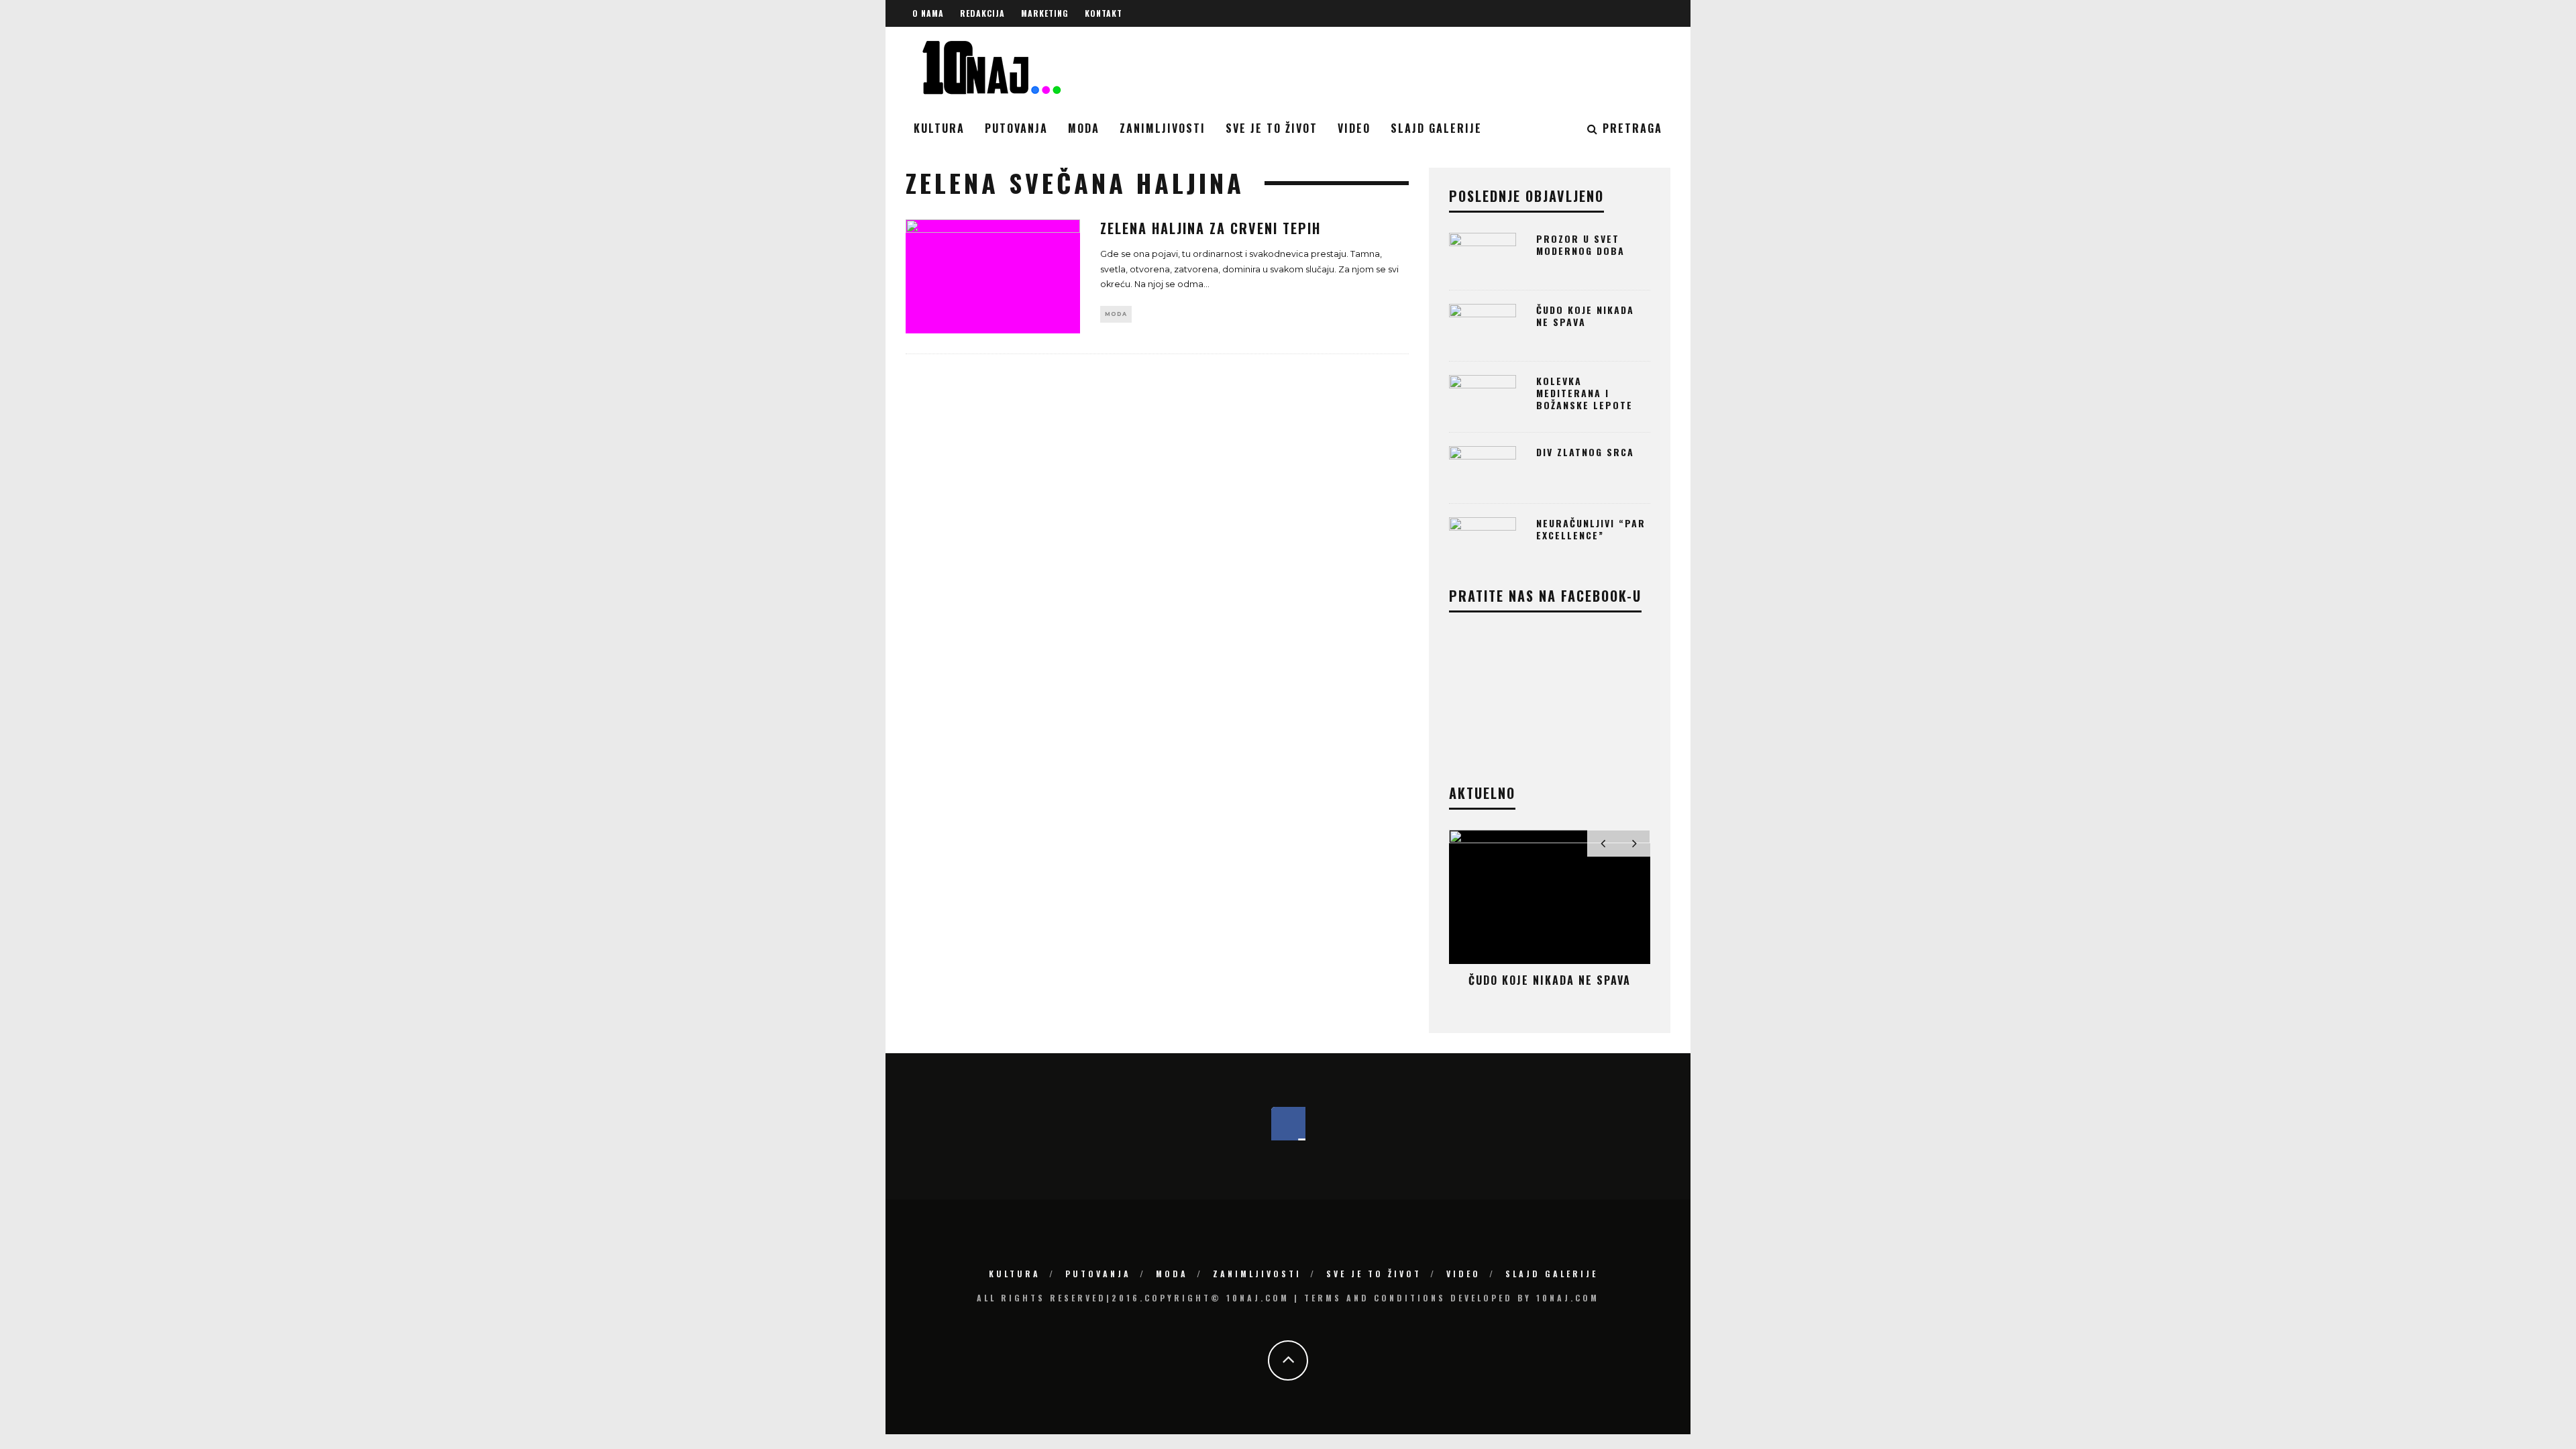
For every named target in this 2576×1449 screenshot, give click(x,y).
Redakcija (982, 13)
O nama (928, 13)
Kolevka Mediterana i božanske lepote (1585, 393)
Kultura (939, 128)
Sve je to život (1272, 128)
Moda (1084, 128)
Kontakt (1104, 13)
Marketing (1045, 13)
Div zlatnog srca (1585, 452)
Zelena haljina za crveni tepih (1211, 228)
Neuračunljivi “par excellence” (1591, 529)
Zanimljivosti (1163, 128)
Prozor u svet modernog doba (1580, 245)
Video (1354, 128)
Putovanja (1016, 128)
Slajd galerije (1436, 128)
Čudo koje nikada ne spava (1585, 316)
